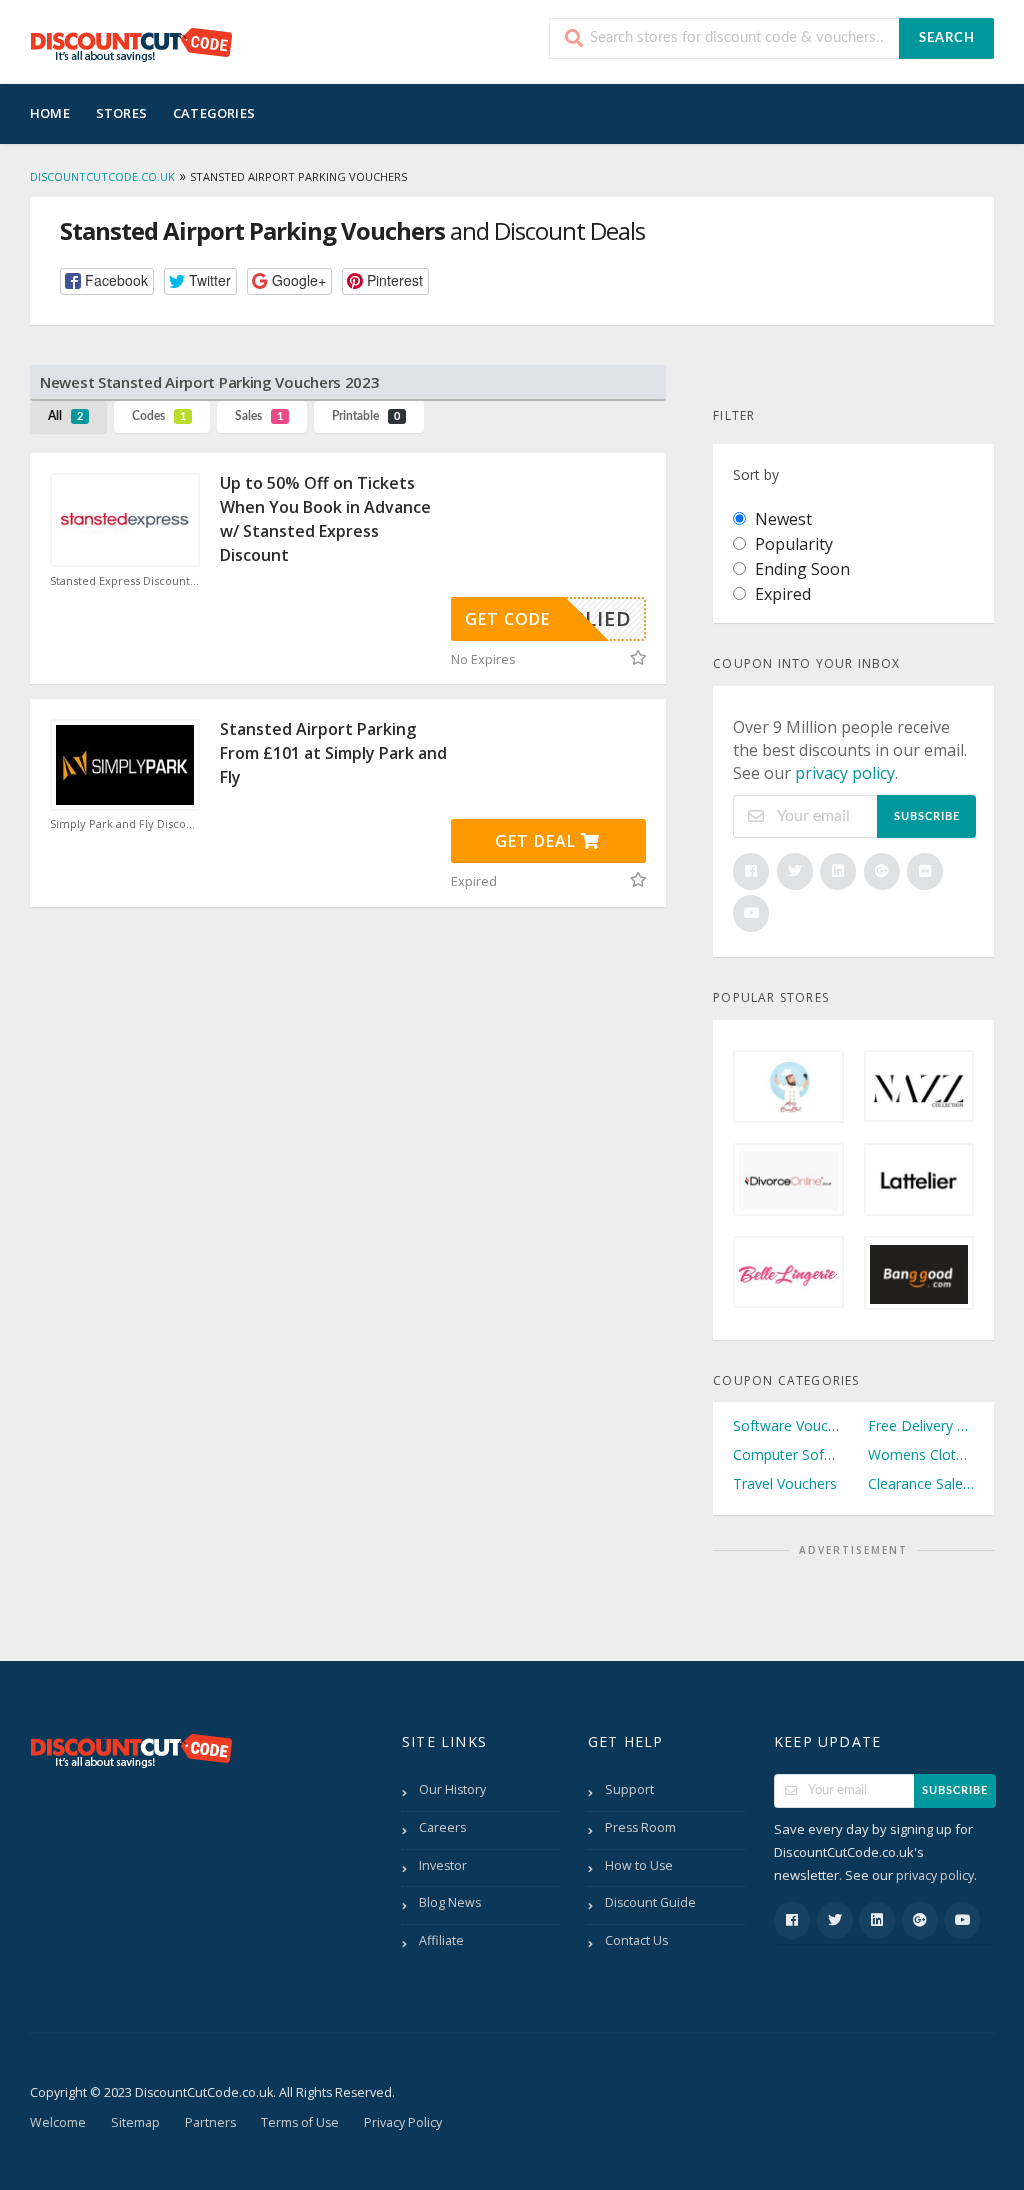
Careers (442, 1827)
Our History (452, 1789)
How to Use (639, 1865)
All (65, 416)
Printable (366, 416)
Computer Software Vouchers (786, 1454)
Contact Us (636, 1940)
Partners (210, 2122)
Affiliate (441, 1940)
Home (50, 113)
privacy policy (845, 773)
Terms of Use (300, 2122)
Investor (443, 1865)
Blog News (450, 1902)
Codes (159, 416)
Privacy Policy (403, 2122)
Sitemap (135, 2122)
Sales (259, 416)
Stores (121, 113)
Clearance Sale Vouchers (921, 1483)
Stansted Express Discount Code (125, 581)
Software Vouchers (786, 1425)
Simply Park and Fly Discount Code (125, 824)
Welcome (58, 2122)
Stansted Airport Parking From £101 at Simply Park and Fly (333, 753)
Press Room (640, 1827)
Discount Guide (650, 1902)
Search (947, 38)
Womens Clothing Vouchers (921, 1454)
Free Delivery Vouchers (921, 1425)
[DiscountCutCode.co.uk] (131, 44)
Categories (214, 113)
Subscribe (927, 816)
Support (629, 1789)
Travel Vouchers (785, 1483)
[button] (107, 281)
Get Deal (538, 841)
